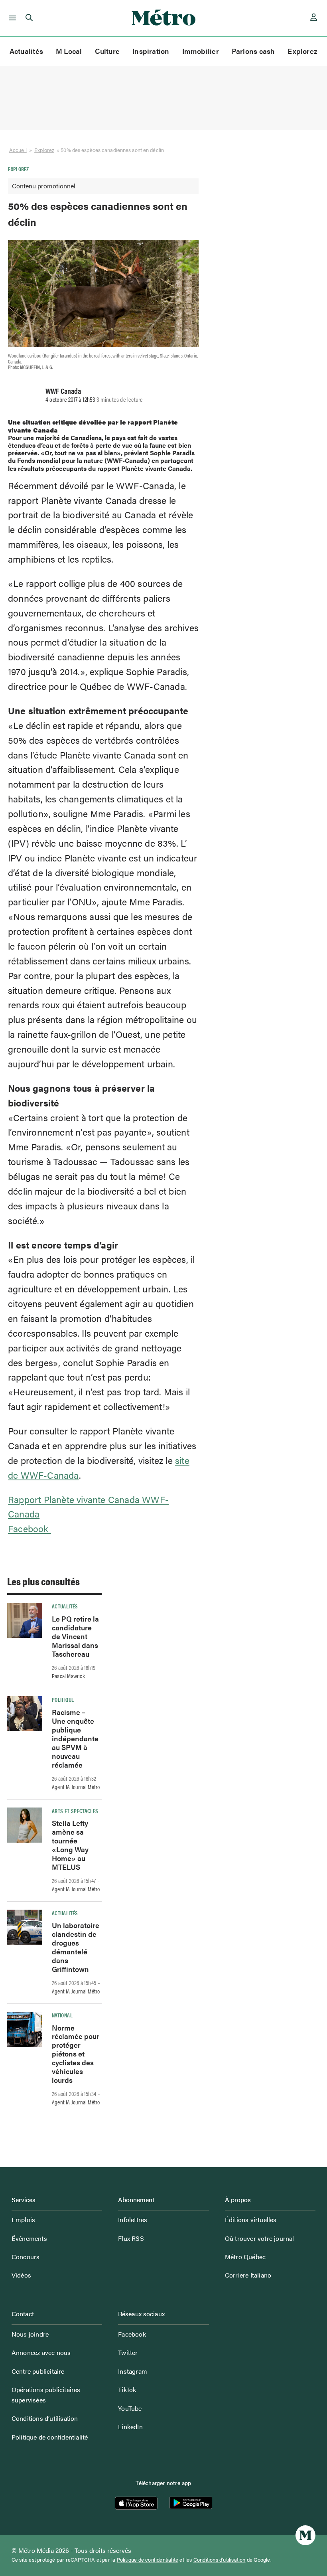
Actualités (26, 51)
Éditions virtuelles (251, 2219)
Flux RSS (131, 2238)
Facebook (30, 1528)
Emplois (23, 2219)
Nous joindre (30, 2334)
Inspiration (151, 51)
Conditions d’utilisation (45, 2418)
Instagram (133, 2371)
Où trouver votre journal (260, 2238)
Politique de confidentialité (50, 2437)
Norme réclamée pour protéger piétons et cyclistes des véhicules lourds (76, 2054)
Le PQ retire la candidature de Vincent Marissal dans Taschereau (75, 1636)
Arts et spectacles (75, 1811)
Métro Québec (245, 2257)
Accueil (18, 150)
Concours (26, 2257)
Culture (107, 51)
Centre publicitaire (38, 2371)
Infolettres (133, 2219)
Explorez (302, 51)
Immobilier (201, 51)
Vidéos (21, 2275)
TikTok (127, 2389)
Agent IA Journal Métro (76, 1787)
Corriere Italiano (248, 2275)
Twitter (128, 2352)
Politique (63, 1699)
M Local (69, 51)
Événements (29, 2238)
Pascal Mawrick (68, 1676)
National (62, 2015)
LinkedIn (130, 2427)
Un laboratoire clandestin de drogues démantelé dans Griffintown (76, 1947)
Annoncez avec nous (41, 2352)
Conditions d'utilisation (220, 2560)
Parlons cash (253, 51)
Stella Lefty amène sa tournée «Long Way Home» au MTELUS (70, 1845)
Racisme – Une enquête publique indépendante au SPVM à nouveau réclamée (75, 1738)
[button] (11, 18)
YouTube (130, 2408)
